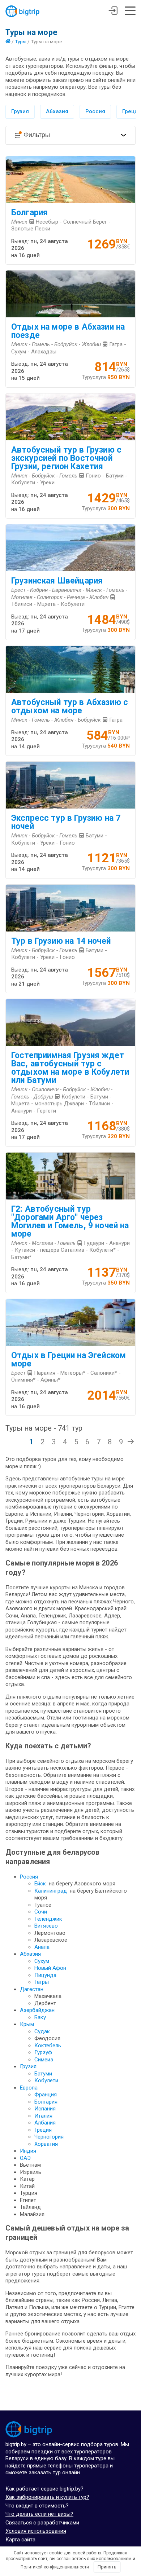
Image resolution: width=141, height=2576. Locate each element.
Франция (46, 2095)
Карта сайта (20, 2540)
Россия (95, 111)
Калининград (51, 1891)
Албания (45, 2123)
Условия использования (36, 2531)
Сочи (41, 1912)
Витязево (46, 1926)
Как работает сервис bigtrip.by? (44, 2489)
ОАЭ (25, 2158)
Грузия (20, 111)
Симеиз (44, 2060)
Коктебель (48, 2046)
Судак (42, 2031)
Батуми (43, 2074)
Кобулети (46, 2080)
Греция (43, 2130)
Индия (28, 2151)
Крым (27, 2024)
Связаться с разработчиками (42, 2523)
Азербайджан (37, 2010)
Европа (29, 2088)
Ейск (40, 1884)
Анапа (42, 1947)
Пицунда (45, 1975)
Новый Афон (50, 1968)
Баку (40, 2017)
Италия (43, 2116)
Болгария (46, 2102)
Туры (21, 41)
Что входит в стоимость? (37, 2506)
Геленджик (48, 1919)
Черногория (49, 2137)
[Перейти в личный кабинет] (113, 12)
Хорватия (46, 2144)
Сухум (42, 1961)
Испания (45, 2109)
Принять (107, 2567)
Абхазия (57, 111)
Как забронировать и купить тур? (47, 2497)
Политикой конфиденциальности (55, 2567)
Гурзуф (43, 2052)
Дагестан (32, 1989)
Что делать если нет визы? (39, 2514)
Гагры (42, 1982)
